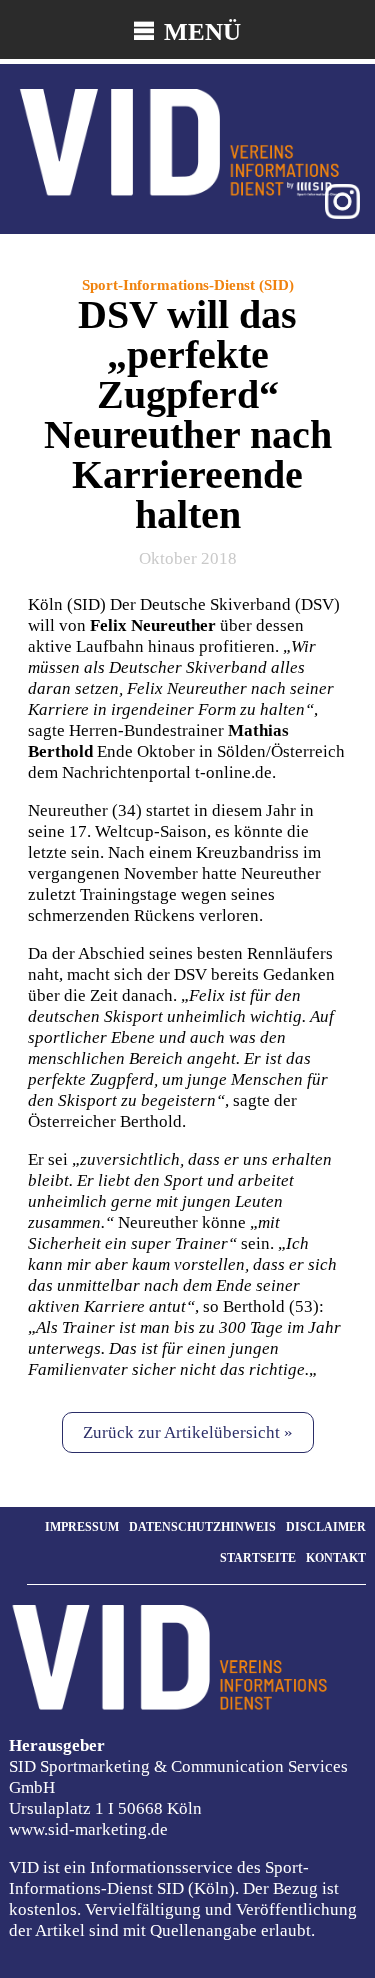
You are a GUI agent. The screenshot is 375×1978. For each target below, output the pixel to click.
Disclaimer (326, 1527)
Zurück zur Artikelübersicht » (188, 1432)
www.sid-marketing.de (88, 1829)
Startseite (258, 1558)
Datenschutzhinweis (202, 1527)
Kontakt (336, 1558)
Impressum (82, 1527)
